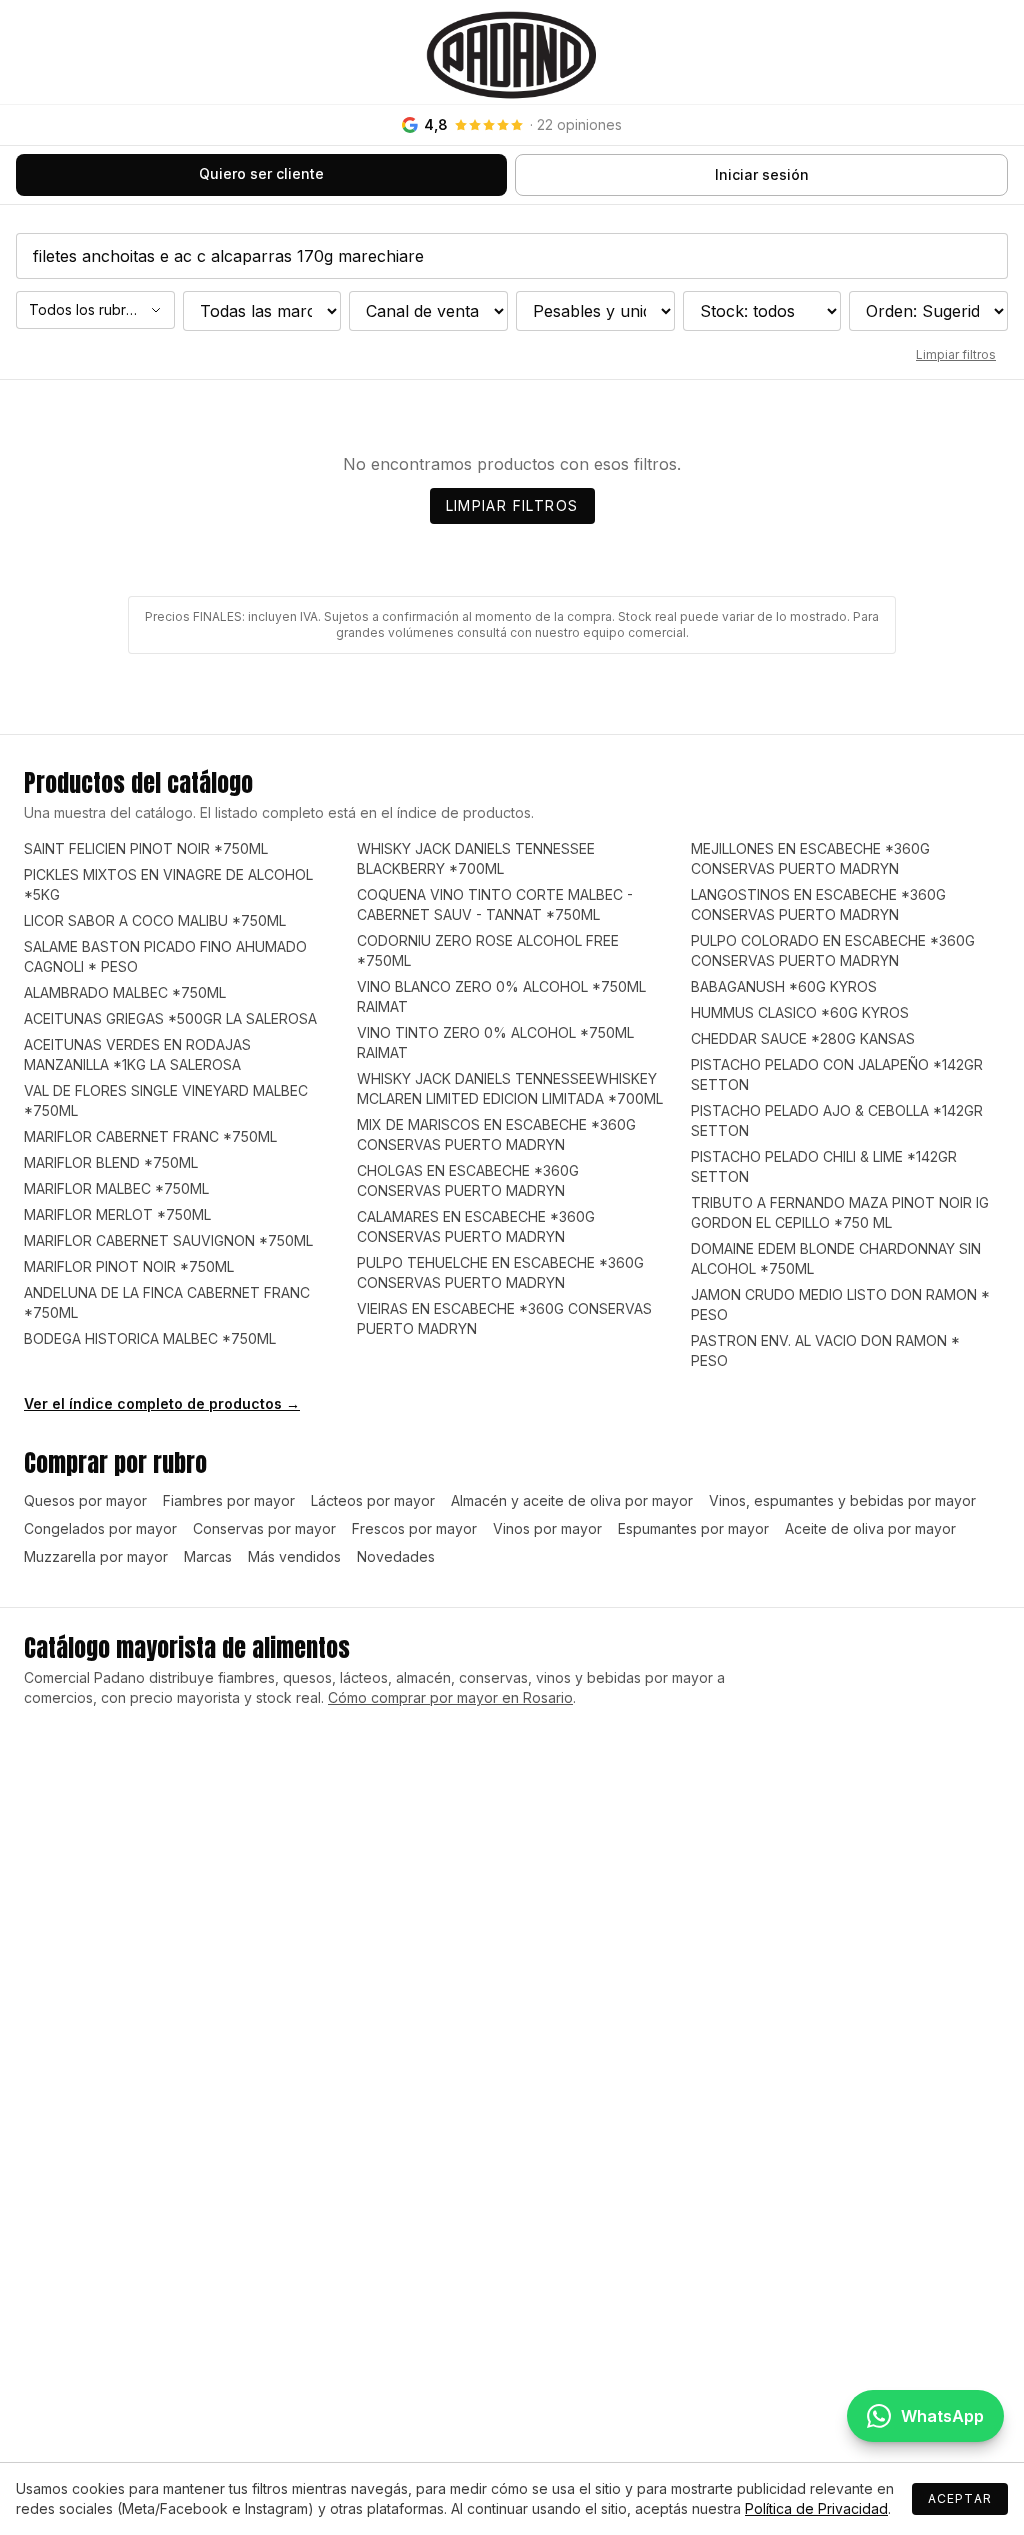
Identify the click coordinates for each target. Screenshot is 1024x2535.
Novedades (396, 1556)
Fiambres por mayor (229, 1500)
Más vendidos (294, 1556)
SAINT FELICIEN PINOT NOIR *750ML (146, 848)
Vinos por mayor (547, 1528)
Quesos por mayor (85, 1500)
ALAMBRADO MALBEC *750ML (125, 992)
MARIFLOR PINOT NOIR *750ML (129, 1266)
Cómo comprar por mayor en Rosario (450, 1697)
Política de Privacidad (816, 2508)
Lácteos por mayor (373, 1500)
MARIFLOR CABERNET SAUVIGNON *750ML (168, 1240)
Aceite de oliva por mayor (870, 1528)
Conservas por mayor (264, 1528)
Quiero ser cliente (261, 173)
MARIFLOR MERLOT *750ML (117, 1214)
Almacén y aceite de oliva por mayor (572, 1500)
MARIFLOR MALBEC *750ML (116, 1188)
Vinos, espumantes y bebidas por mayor (842, 1500)
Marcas (208, 1556)
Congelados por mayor (100, 1528)
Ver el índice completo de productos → (162, 1403)
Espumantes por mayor (693, 1528)
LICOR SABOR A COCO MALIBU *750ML (155, 920)
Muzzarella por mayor (96, 1556)
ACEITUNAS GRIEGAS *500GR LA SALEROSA (170, 1018)
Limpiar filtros (956, 354)
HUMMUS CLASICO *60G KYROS (800, 1012)
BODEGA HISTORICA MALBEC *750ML (150, 1338)
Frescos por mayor (414, 1528)
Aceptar (960, 2498)
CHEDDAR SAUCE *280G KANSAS (803, 1038)
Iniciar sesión (762, 174)
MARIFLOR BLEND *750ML (111, 1162)
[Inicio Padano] (511, 52)
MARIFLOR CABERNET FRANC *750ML (150, 1136)
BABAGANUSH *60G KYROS (784, 986)
